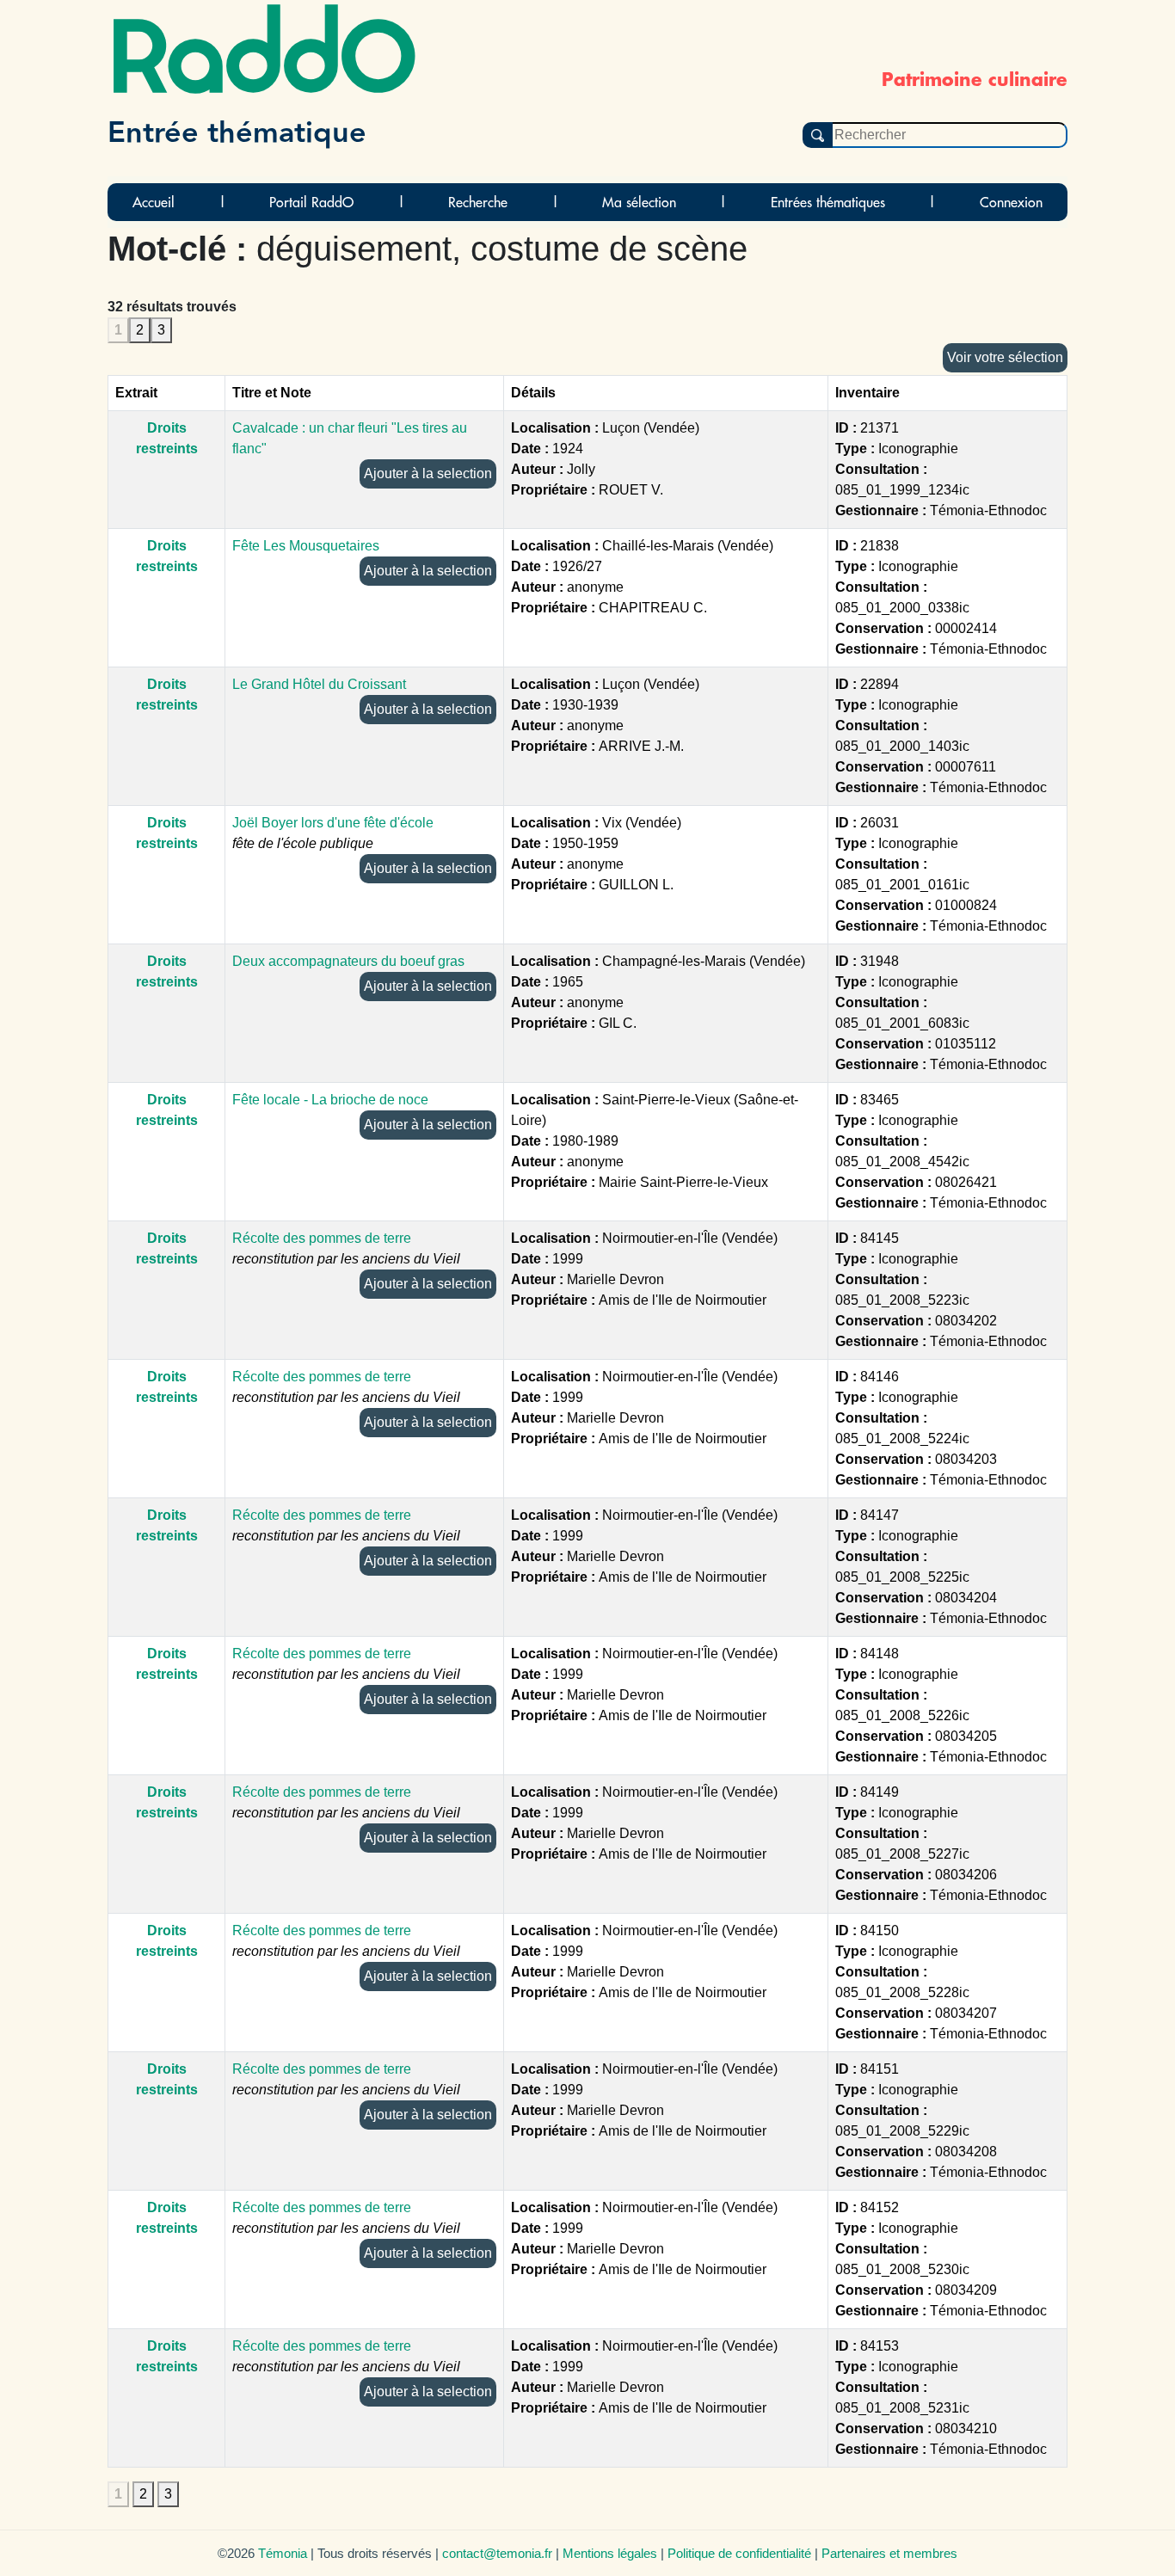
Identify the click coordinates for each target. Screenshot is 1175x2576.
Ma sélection (639, 202)
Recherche (478, 202)
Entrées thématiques (828, 202)
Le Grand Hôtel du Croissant (319, 684)
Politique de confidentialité (739, 2553)
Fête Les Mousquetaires (306, 546)
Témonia (283, 2553)
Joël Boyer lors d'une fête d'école (333, 823)
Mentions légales (610, 2553)
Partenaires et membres (889, 2553)
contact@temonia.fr (497, 2553)
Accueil (154, 202)
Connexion (1011, 202)
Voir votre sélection (1005, 357)
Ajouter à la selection (428, 473)
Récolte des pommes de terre (322, 1238)
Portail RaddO (311, 202)
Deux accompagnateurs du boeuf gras (348, 961)
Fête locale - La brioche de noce (330, 1100)
